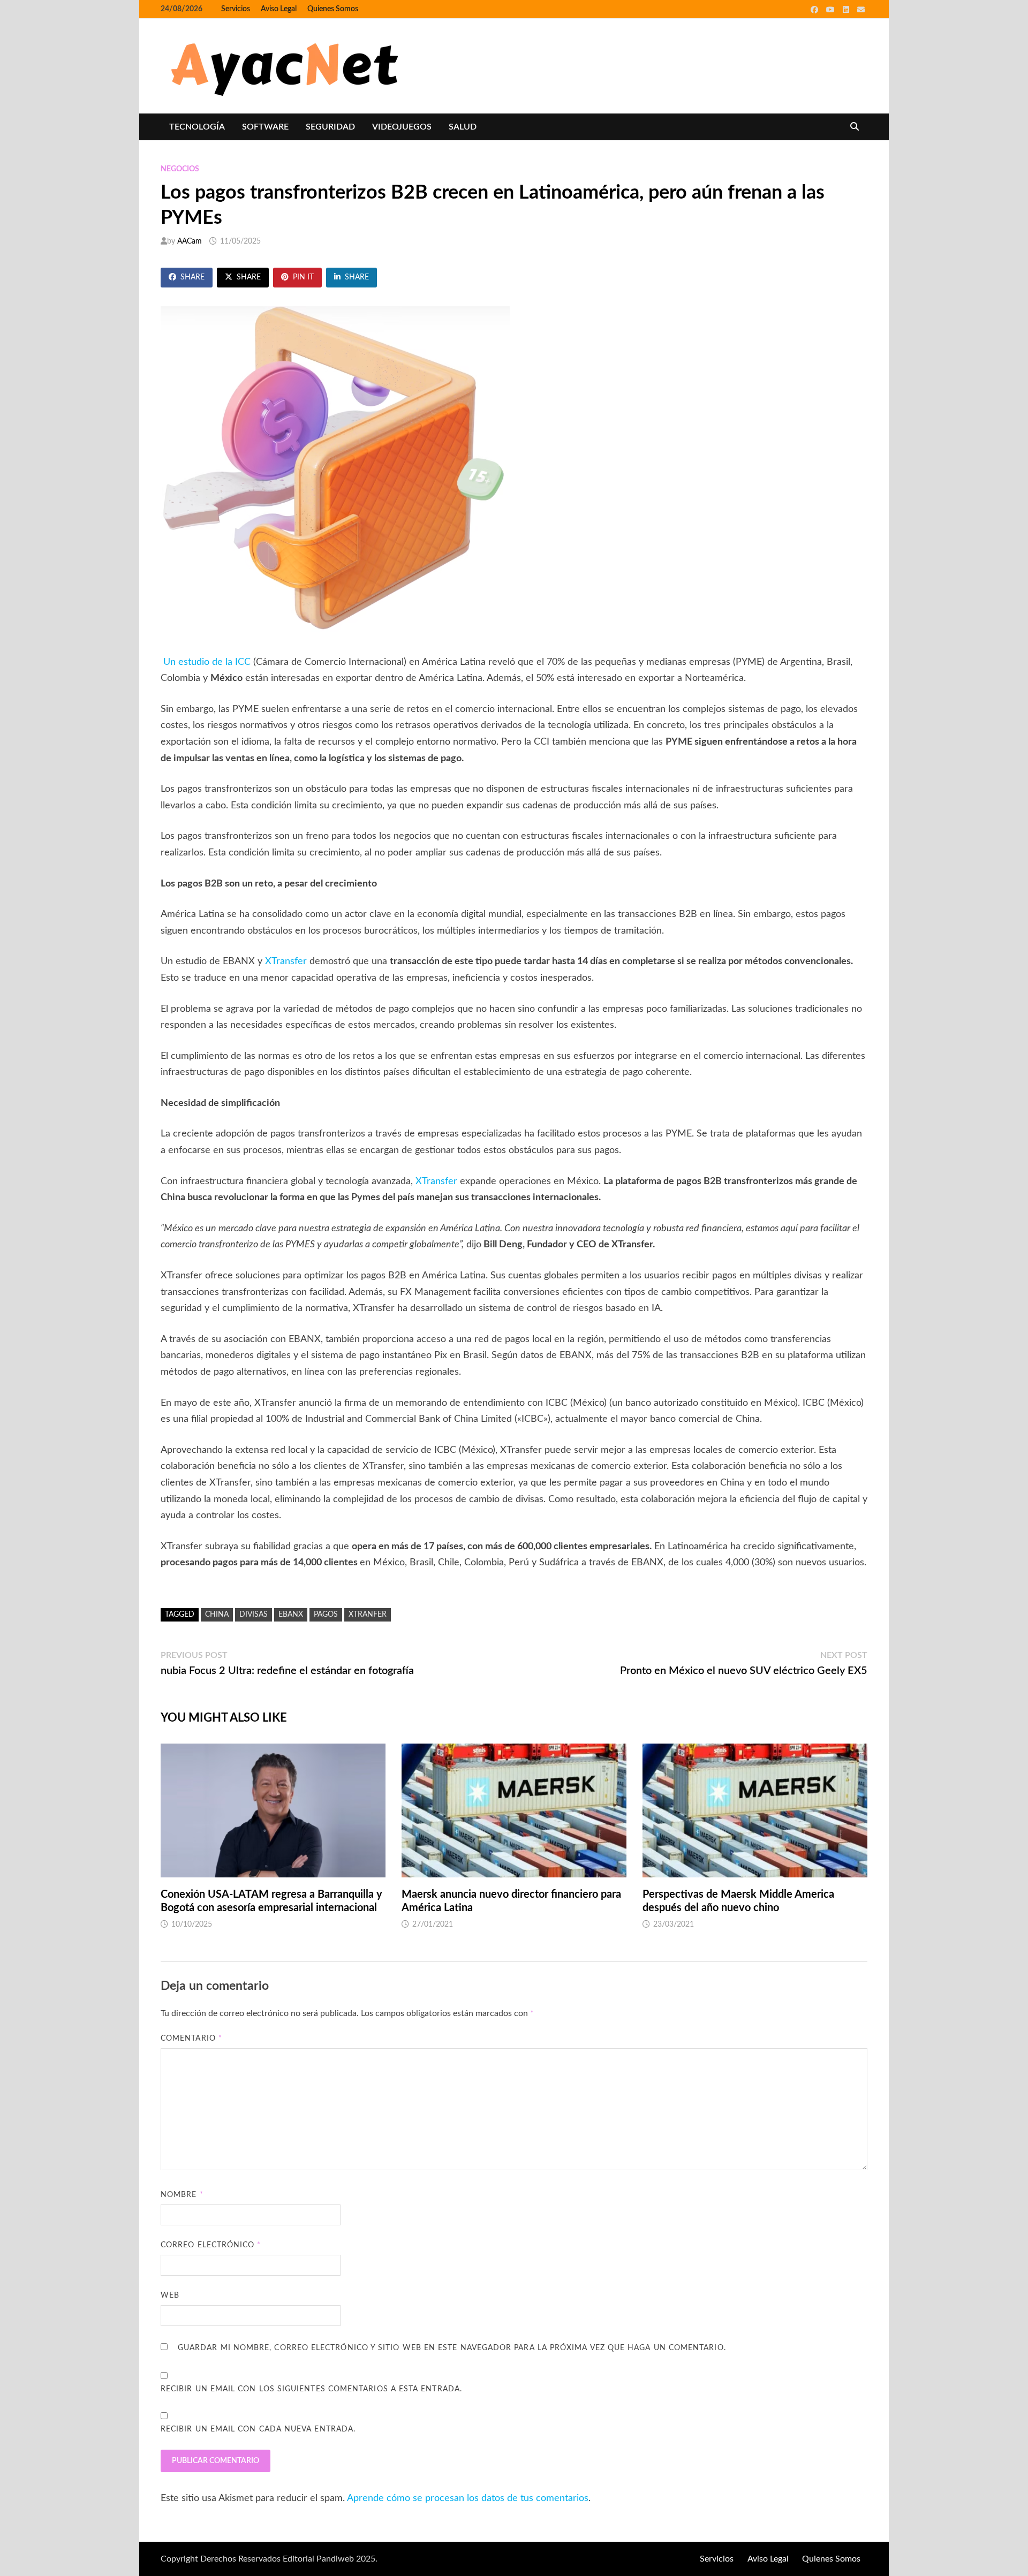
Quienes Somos (333, 9)
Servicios (236, 9)
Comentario (191, 2039)
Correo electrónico (211, 2245)
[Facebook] (816, 10)
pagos (326, 1615)
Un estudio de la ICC (207, 662)
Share (192, 277)
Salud (463, 127)
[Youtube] (832, 10)
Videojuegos (402, 127)
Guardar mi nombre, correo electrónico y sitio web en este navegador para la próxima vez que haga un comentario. (452, 2348)
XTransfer (287, 961)
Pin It (303, 277)
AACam (190, 241)
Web (170, 2295)
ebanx (291, 1615)
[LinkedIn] (847, 10)
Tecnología (197, 127)
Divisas (254, 1615)
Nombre (182, 2195)
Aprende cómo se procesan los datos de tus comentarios (468, 2498)
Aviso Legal (279, 9)
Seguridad (330, 127)
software (265, 127)
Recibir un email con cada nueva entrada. (258, 2429)
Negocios (180, 169)
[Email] (861, 10)
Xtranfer (368, 1615)
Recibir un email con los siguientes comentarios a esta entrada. (311, 2389)
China (217, 1615)
